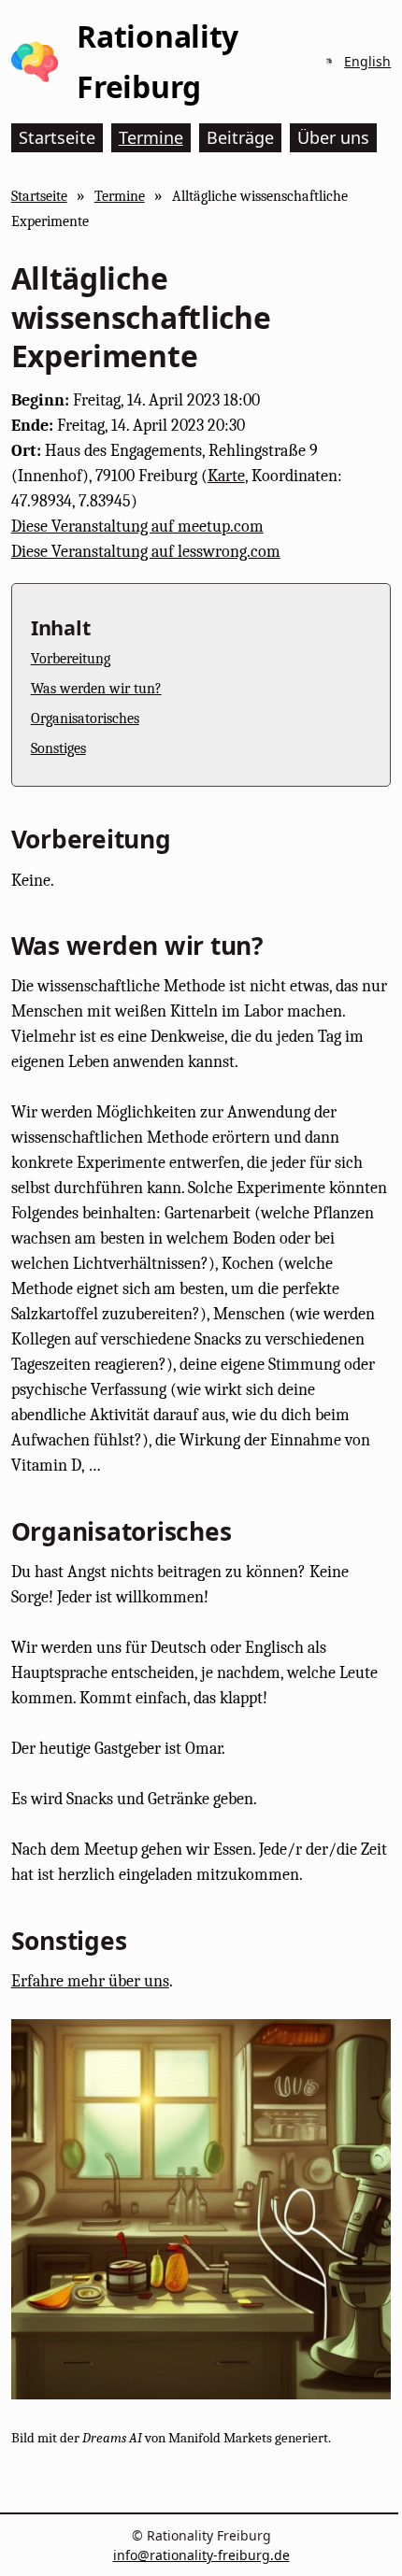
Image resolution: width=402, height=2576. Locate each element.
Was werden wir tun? (96, 688)
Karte (226, 476)
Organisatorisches (85, 718)
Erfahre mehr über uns (90, 1981)
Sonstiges (58, 748)
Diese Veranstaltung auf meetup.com (137, 527)
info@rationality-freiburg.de (201, 2555)
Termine (120, 196)
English (367, 61)
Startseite (39, 196)
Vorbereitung (71, 658)
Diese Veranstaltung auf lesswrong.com (146, 552)
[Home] (35, 62)
